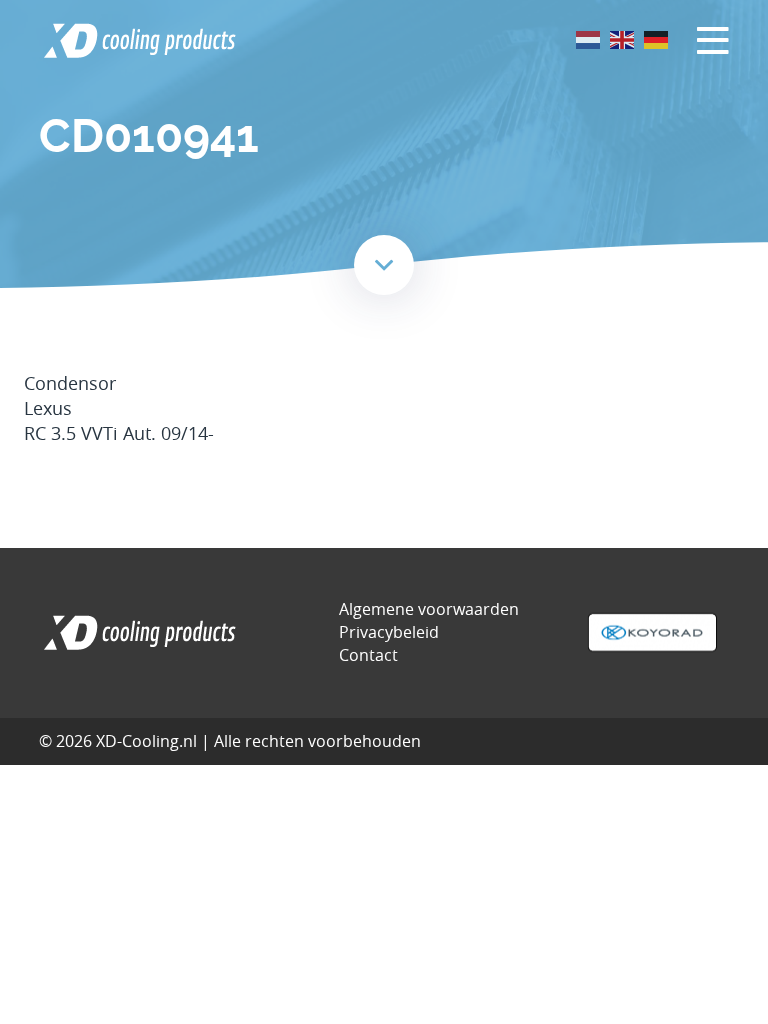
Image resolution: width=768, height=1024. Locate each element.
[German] (657, 38)
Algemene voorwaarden (429, 609)
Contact (368, 655)
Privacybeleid (389, 632)
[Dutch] (589, 38)
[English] (623, 38)
